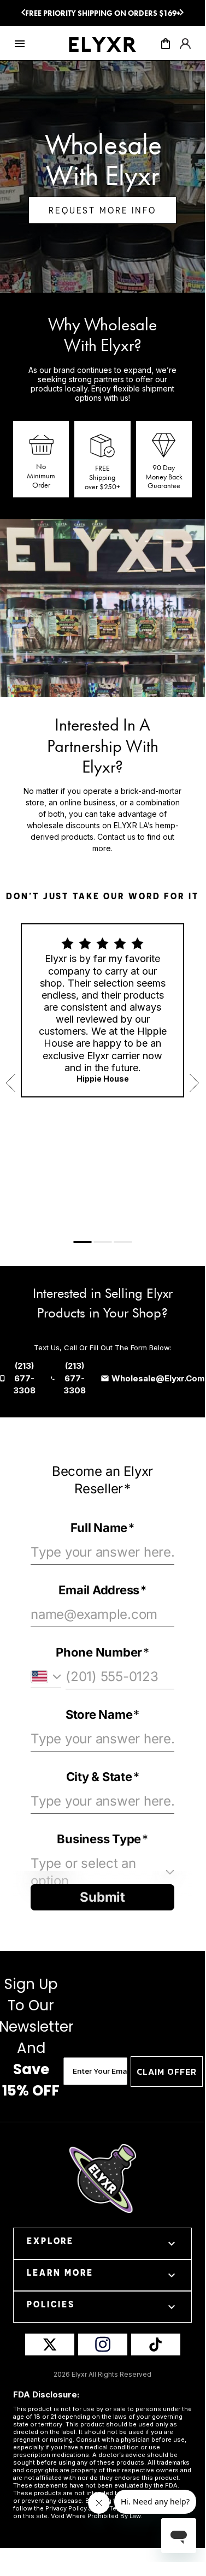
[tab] (82, 1242)
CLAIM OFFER (167, 2072)
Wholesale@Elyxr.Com (158, 1378)
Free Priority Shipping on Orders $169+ (103, 13)
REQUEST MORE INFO (102, 210)
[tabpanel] (102, 1010)
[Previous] (23, 13)
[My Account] (185, 47)
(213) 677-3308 (24, 1378)
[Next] (181, 13)
